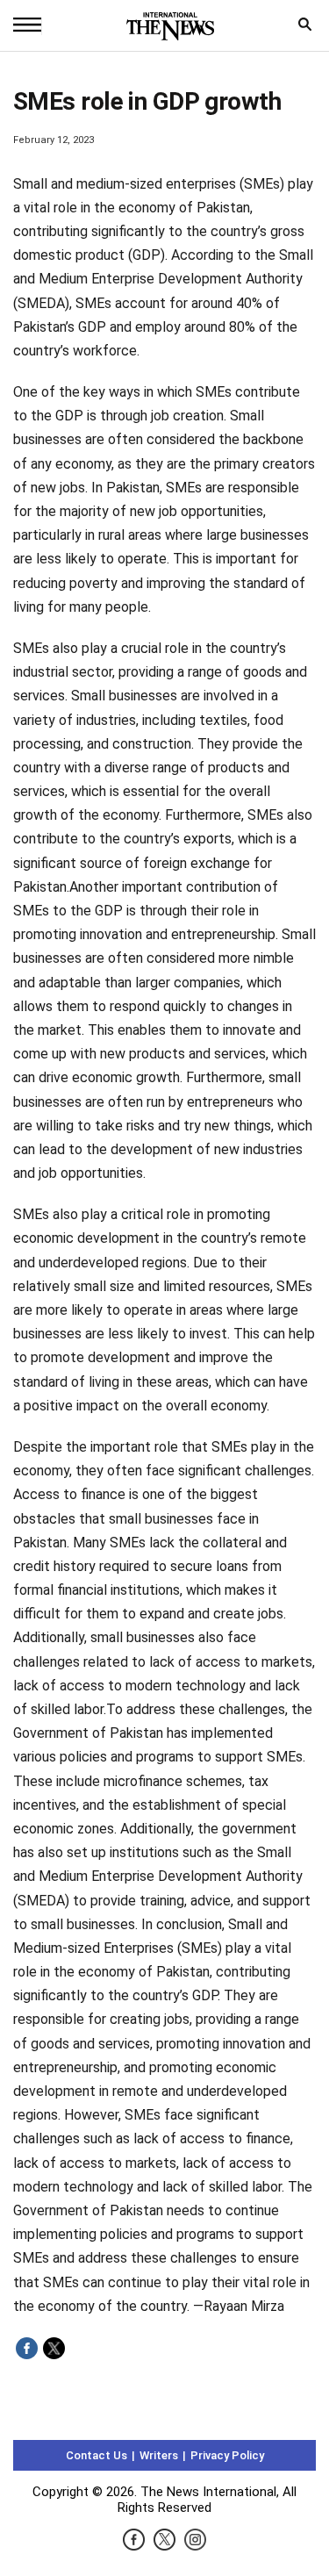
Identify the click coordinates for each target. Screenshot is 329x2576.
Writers (159, 2455)
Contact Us (97, 2455)
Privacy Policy (227, 2455)
